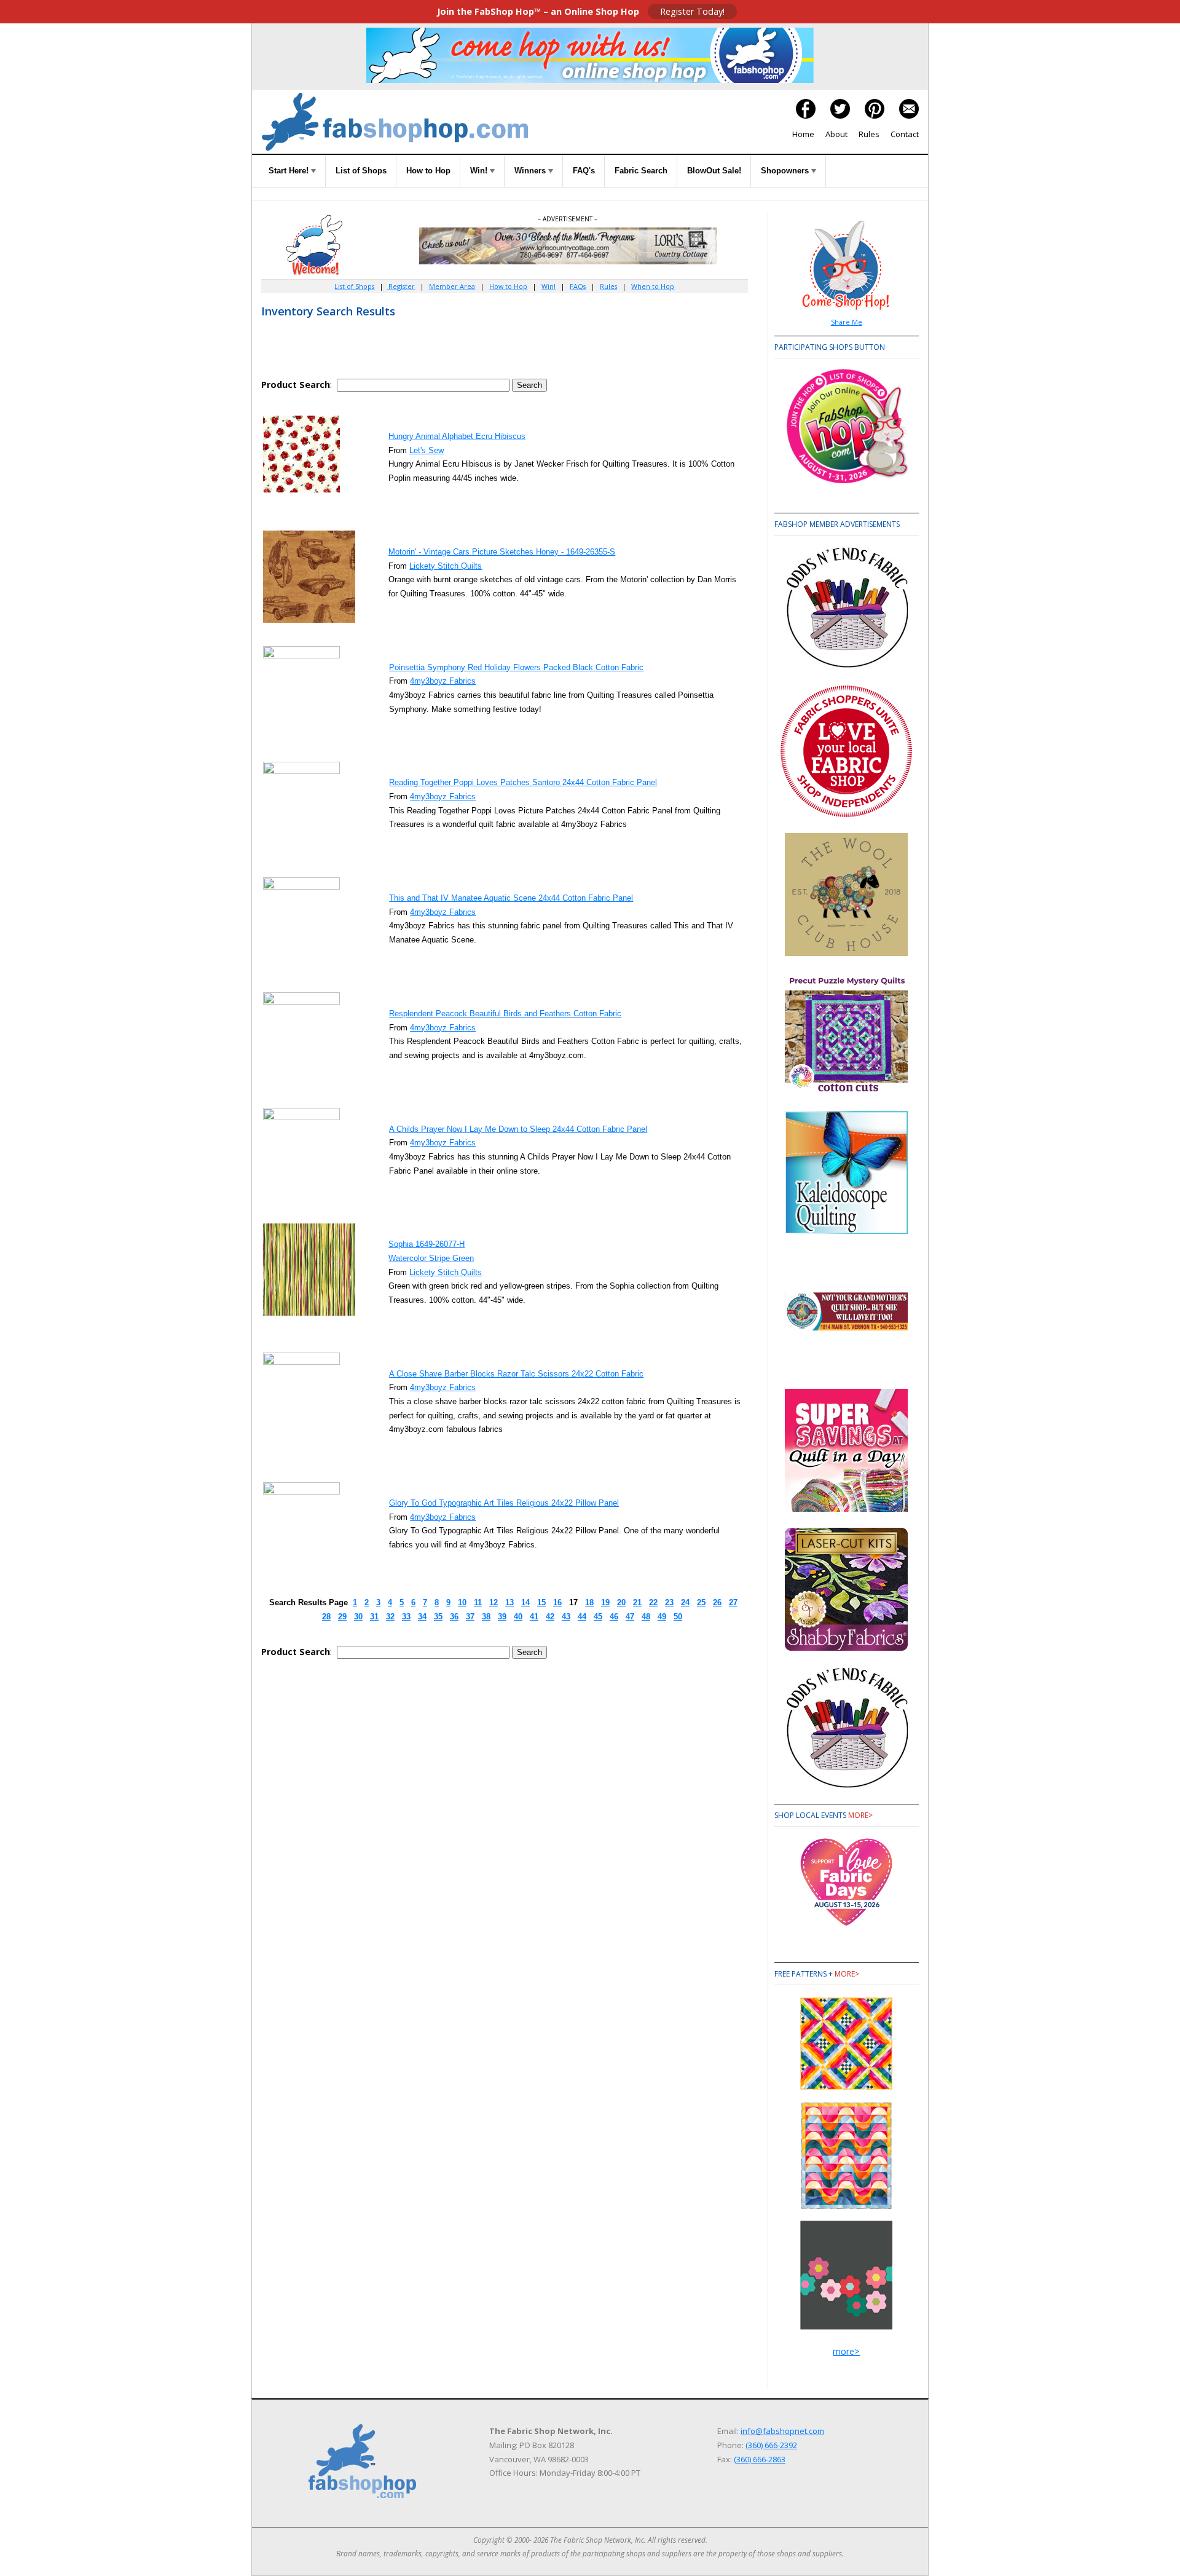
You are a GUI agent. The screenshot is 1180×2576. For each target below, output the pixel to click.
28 (326, 1617)
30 (358, 1617)
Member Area (452, 286)
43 (566, 1617)
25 (701, 1602)
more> (860, 1815)
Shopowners (786, 171)
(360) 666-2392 (771, 2445)
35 (438, 1617)
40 (518, 1617)
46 (614, 1617)
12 (494, 1602)
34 (422, 1617)
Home (803, 134)
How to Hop (428, 171)
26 (717, 1602)
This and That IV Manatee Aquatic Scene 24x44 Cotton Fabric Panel (511, 898)
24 (685, 1602)
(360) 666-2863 (760, 2459)
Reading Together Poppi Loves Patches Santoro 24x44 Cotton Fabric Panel (523, 782)
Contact (905, 134)
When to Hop (653, 286)
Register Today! (692, 11)
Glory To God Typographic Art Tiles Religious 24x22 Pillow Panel (504, 1503)
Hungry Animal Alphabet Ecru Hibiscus (457, 436)
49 (662, 1617)
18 (589, 1602)
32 (390, 1617)
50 (678, 1617)
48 (646, 1617)
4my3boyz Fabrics (443, 681)
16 (557, 1602)
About (836, 134)
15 (541, 1602)
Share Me (847, 322)
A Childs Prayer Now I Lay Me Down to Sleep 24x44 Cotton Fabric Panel (518, 1129)
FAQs (578, 286)
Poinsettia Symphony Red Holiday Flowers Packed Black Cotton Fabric (516, 667)
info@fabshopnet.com (782, 2431)
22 (653, 1602)
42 (550, 1617)
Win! (480, 171)
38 (486, 1617)
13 (509, 1602)
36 (454, 1617)
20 (621, 1602)
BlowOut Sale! (714, 171)
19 (605, 1602)
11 (478, 1602)
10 (462, 1602)
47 (630, 1617)
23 (669, 1602)
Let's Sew (427, 450)
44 (582, 1617)
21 (637, 1602)
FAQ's (584, 171)
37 (470, 1617)
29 (342, 1617)
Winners (531, 171)
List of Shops (361, 171)
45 (598, 1617)
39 (502, 1617)
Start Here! (290, 171)
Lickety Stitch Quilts (446, 566)
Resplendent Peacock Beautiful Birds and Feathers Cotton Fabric (505, 1013)
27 (733, 1602)
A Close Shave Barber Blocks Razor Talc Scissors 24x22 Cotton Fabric (516, 1374)
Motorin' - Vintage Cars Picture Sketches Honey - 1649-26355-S (502, 552)
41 (534, 1617)
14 (525, 1602)
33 (406, 1617)
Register (401, 286)
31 (374, 1617)
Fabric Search (641, 171)
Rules (869, 134)
